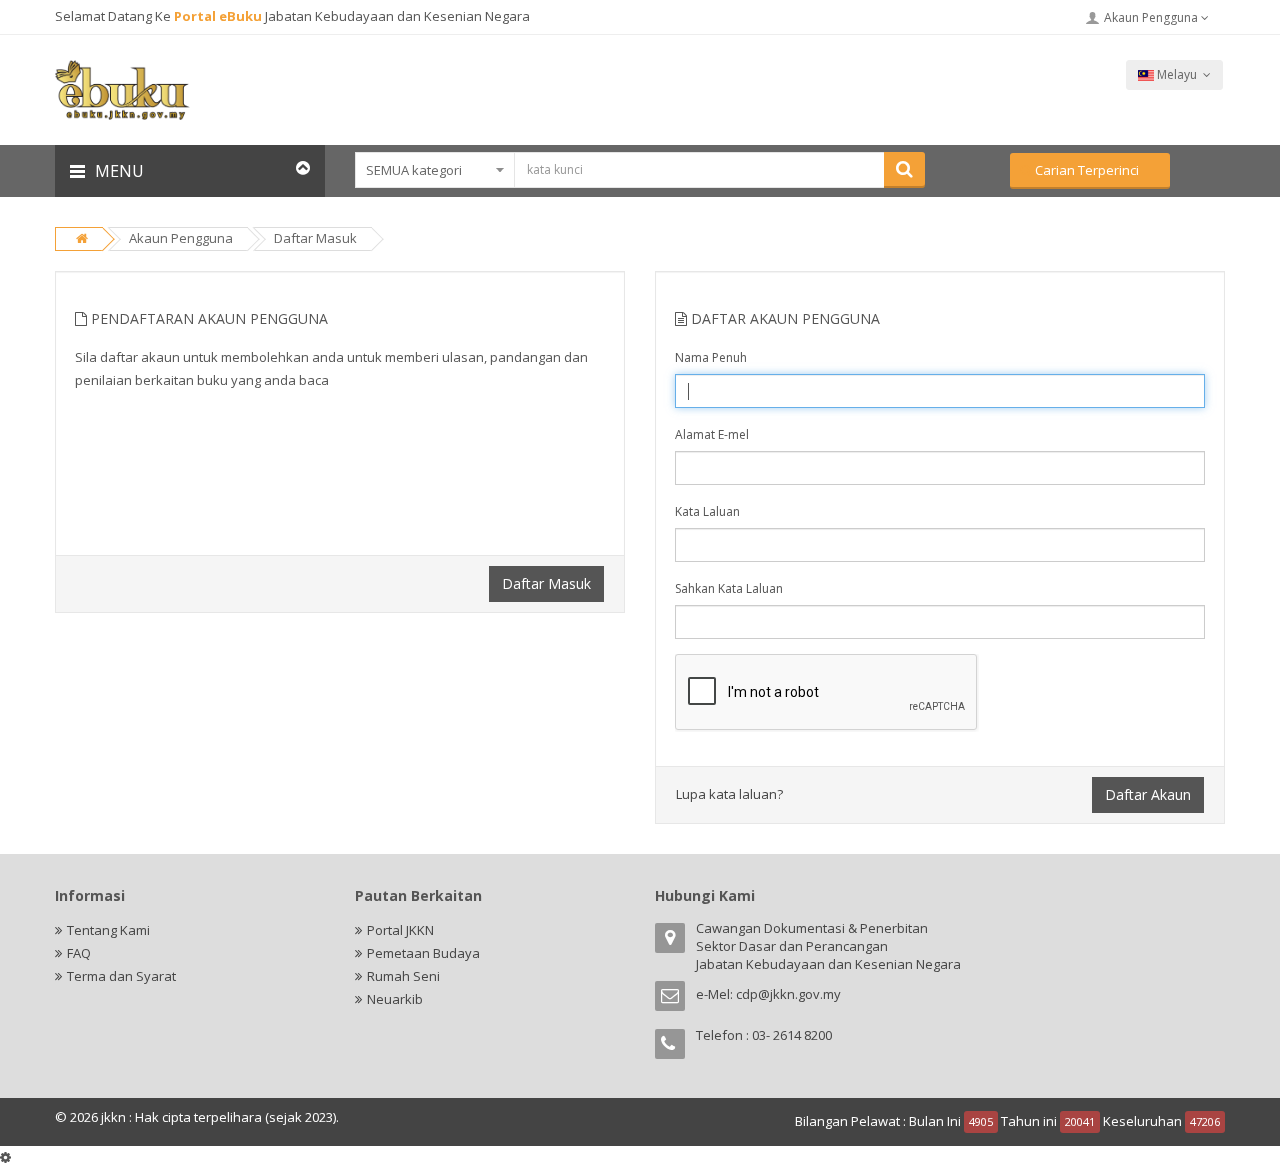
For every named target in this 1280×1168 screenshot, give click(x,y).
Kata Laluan (707, 511)
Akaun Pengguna (1152, 17)
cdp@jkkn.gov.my (788, 994)
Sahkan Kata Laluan (729, 588)
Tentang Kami (108, 930)
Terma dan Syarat (121, 976)
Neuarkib (395, 999)
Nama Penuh (711, 357)
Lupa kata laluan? (729, 794)
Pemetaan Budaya (423, 953)
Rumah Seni (403, 976)
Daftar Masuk (315, 238)
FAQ (79, 953)
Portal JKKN (400, 930)
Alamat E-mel (712, 434)
